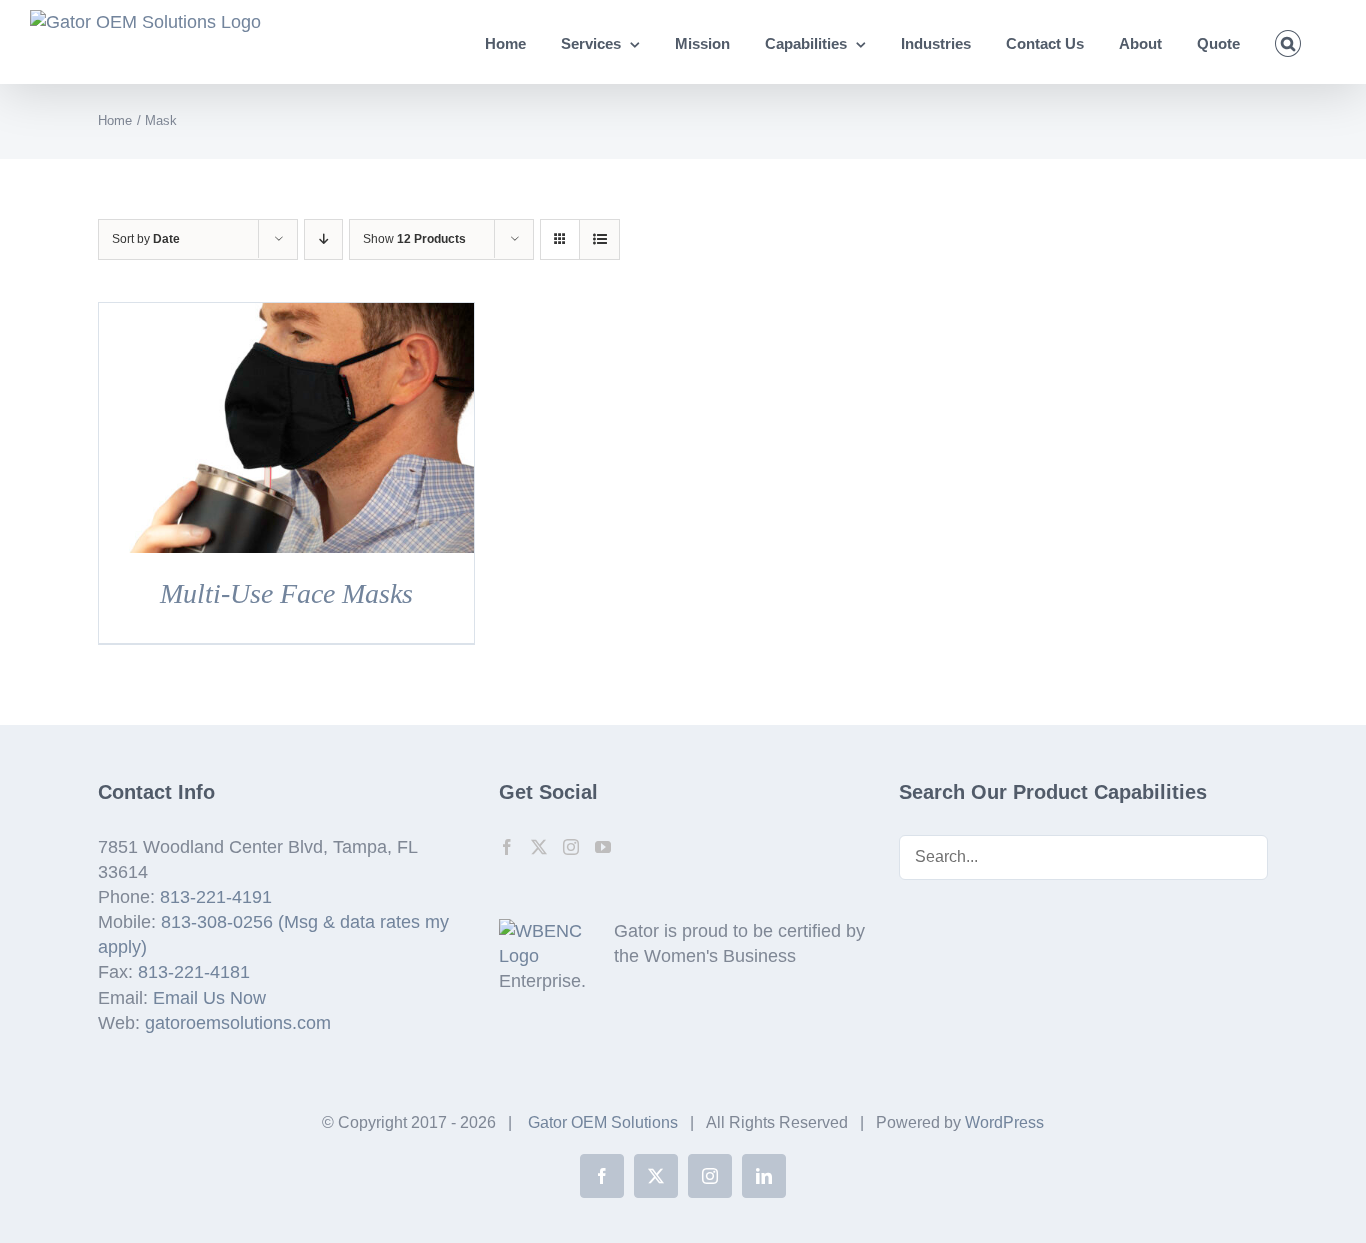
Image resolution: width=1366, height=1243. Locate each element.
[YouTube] (603, 847)
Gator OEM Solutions (603, 1122)
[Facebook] (507, 847)
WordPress (1004, 1122)
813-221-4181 (194, 972)
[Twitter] (539, 847)
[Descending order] (323, 239)
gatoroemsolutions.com (238, 1023)
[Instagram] (571, 847)
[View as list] (599, 239)
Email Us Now (209, 998)
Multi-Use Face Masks (286, 593)
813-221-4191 (216, 897)
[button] (1288, 42)
